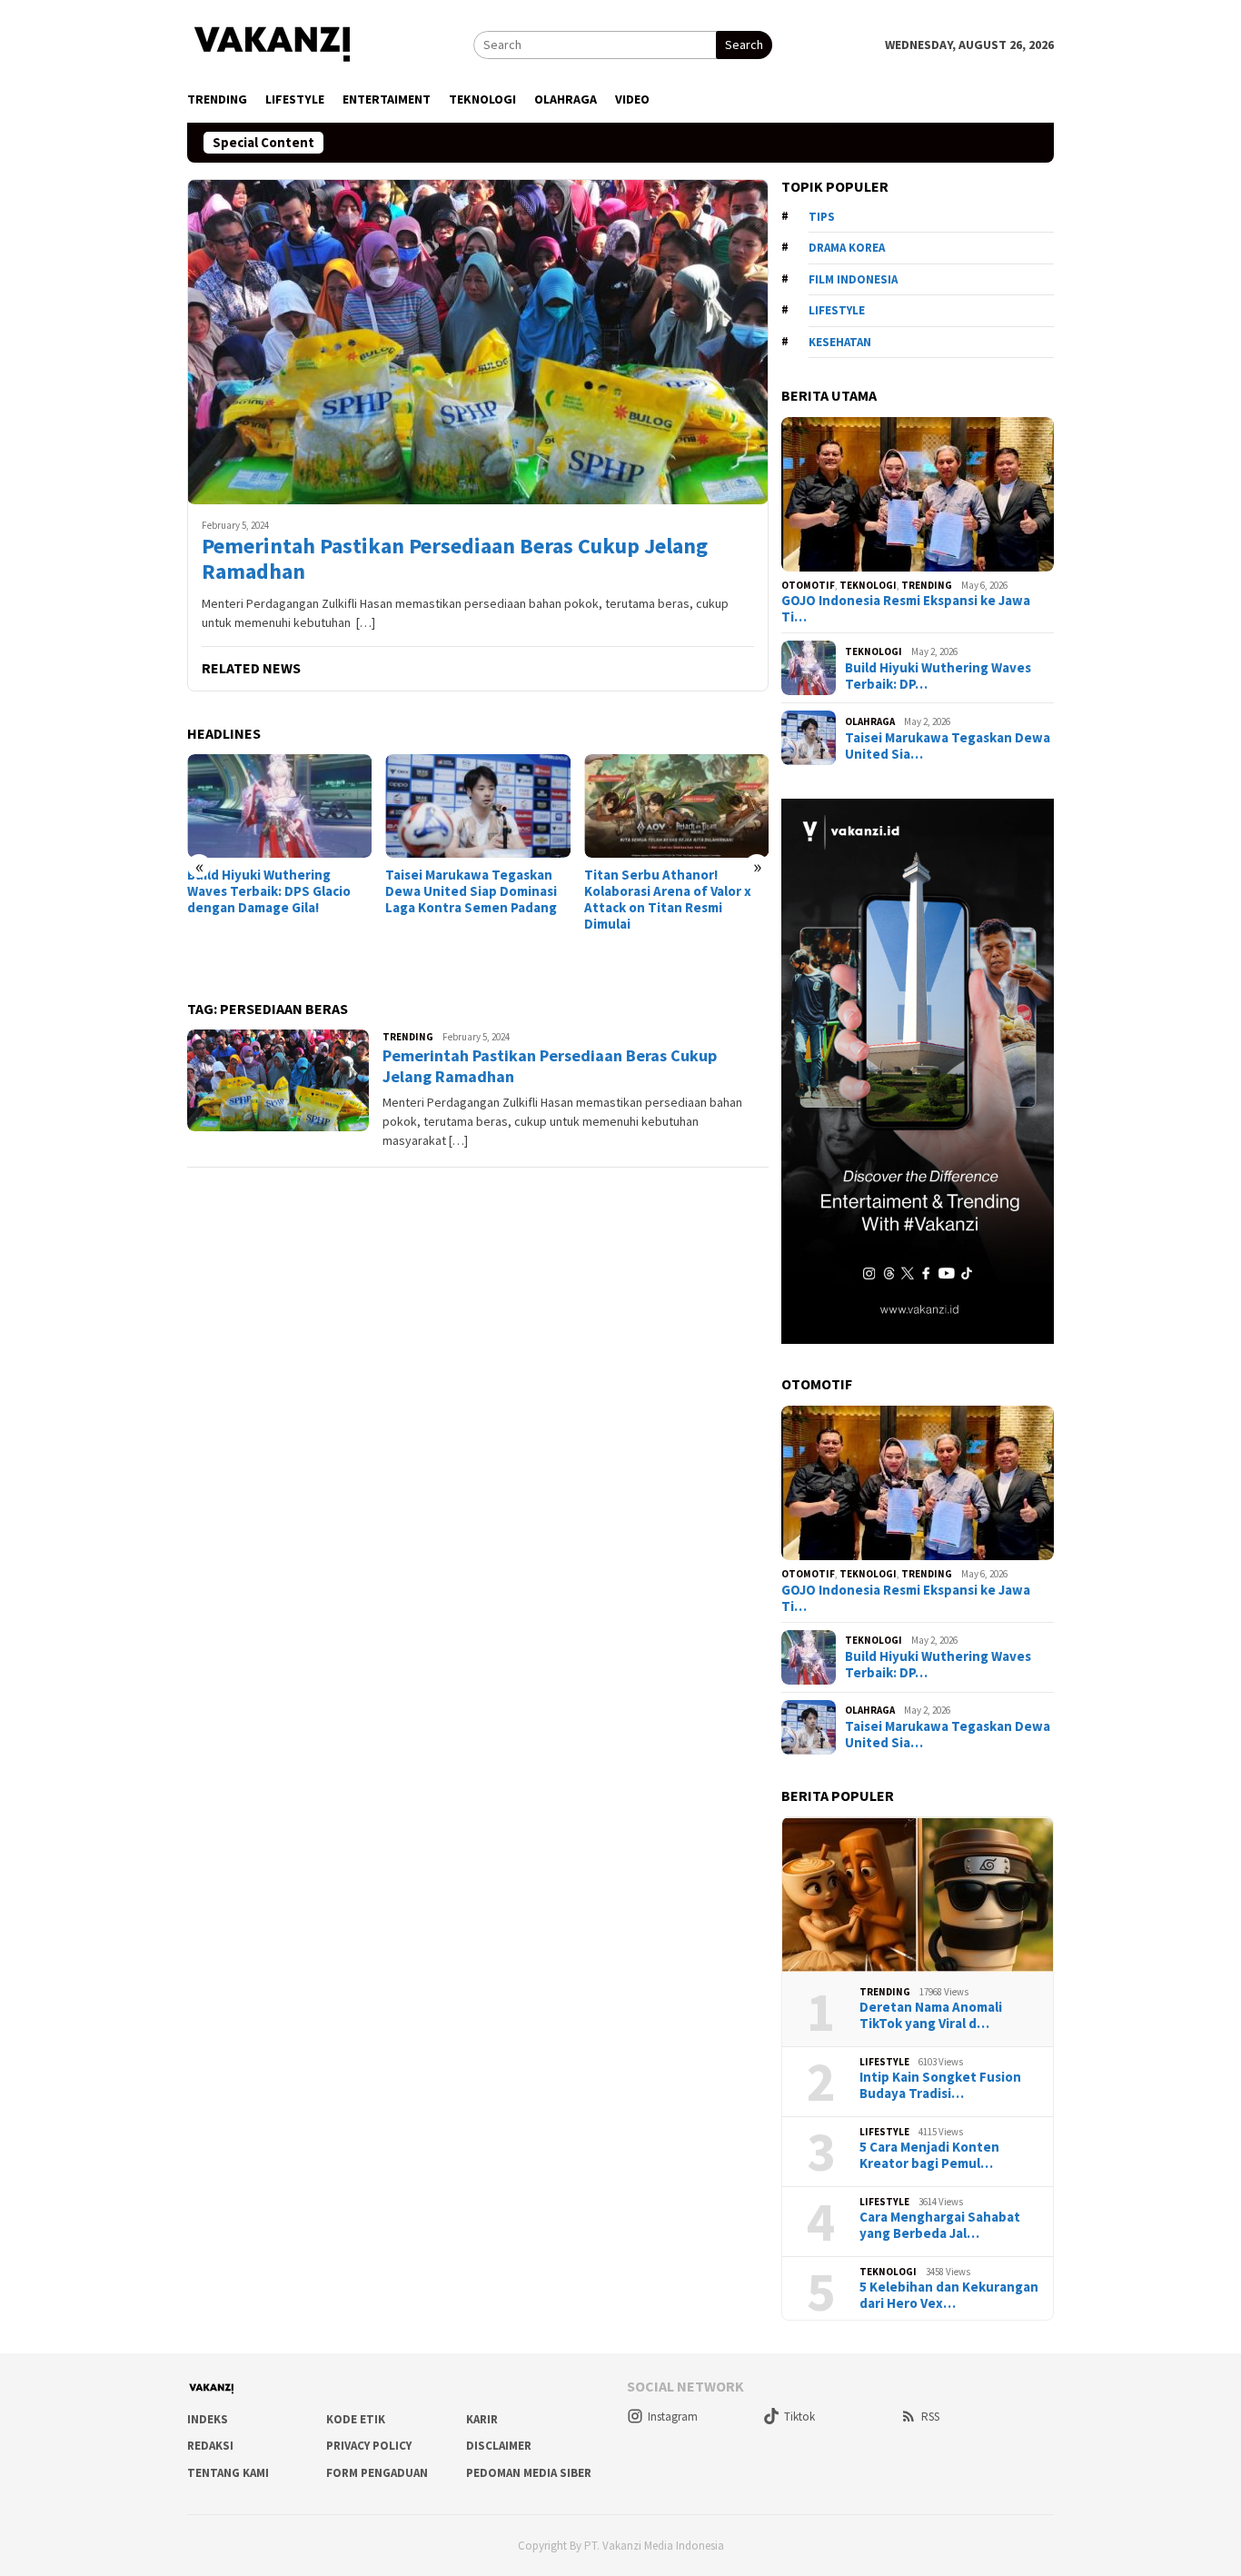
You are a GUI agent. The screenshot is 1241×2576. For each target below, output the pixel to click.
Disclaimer (499, 2446)
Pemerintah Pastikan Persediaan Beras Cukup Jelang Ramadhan (455, 560)
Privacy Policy (369, 2446)
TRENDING (408, 1037)
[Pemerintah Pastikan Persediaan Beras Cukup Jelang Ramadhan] (478, 342)
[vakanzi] (273, 43)
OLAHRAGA (870, 721)
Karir (482, 2419)
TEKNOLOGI (868, 585)
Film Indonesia (853, 279)
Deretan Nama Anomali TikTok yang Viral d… (931, 2015)
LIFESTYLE (884, 2062)
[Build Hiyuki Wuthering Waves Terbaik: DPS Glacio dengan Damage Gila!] (279, 806)
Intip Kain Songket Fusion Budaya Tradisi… (940, 2085)
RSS (930, 2417)
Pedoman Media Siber (529, 2473)
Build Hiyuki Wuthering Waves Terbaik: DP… (938, 676)
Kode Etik (356, 2419)
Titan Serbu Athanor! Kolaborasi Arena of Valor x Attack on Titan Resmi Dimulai (668, 900)
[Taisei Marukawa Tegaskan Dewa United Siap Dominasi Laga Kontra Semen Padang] (477, 806)
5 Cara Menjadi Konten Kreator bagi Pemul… (929, 2155)
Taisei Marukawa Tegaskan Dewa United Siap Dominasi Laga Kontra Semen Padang (471, 891)
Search (744, 45)
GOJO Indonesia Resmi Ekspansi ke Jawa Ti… (906, 609)
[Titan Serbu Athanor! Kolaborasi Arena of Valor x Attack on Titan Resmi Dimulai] (676, 806)
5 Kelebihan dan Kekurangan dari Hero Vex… (949, 2295)
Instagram (673, 2417)
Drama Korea (847, 248)
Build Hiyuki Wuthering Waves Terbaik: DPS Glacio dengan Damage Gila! (269, 891)
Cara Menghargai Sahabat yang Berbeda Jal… (940, 2225)
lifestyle (837, 310)
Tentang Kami (228, 2473)
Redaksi (210, 2446)
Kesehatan (840, 342)
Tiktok (799, 2417)
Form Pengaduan (377, 2473)
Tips (822, 217)
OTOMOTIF (808, 585)
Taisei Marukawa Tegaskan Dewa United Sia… (948, 746)
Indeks (208, 2419)
